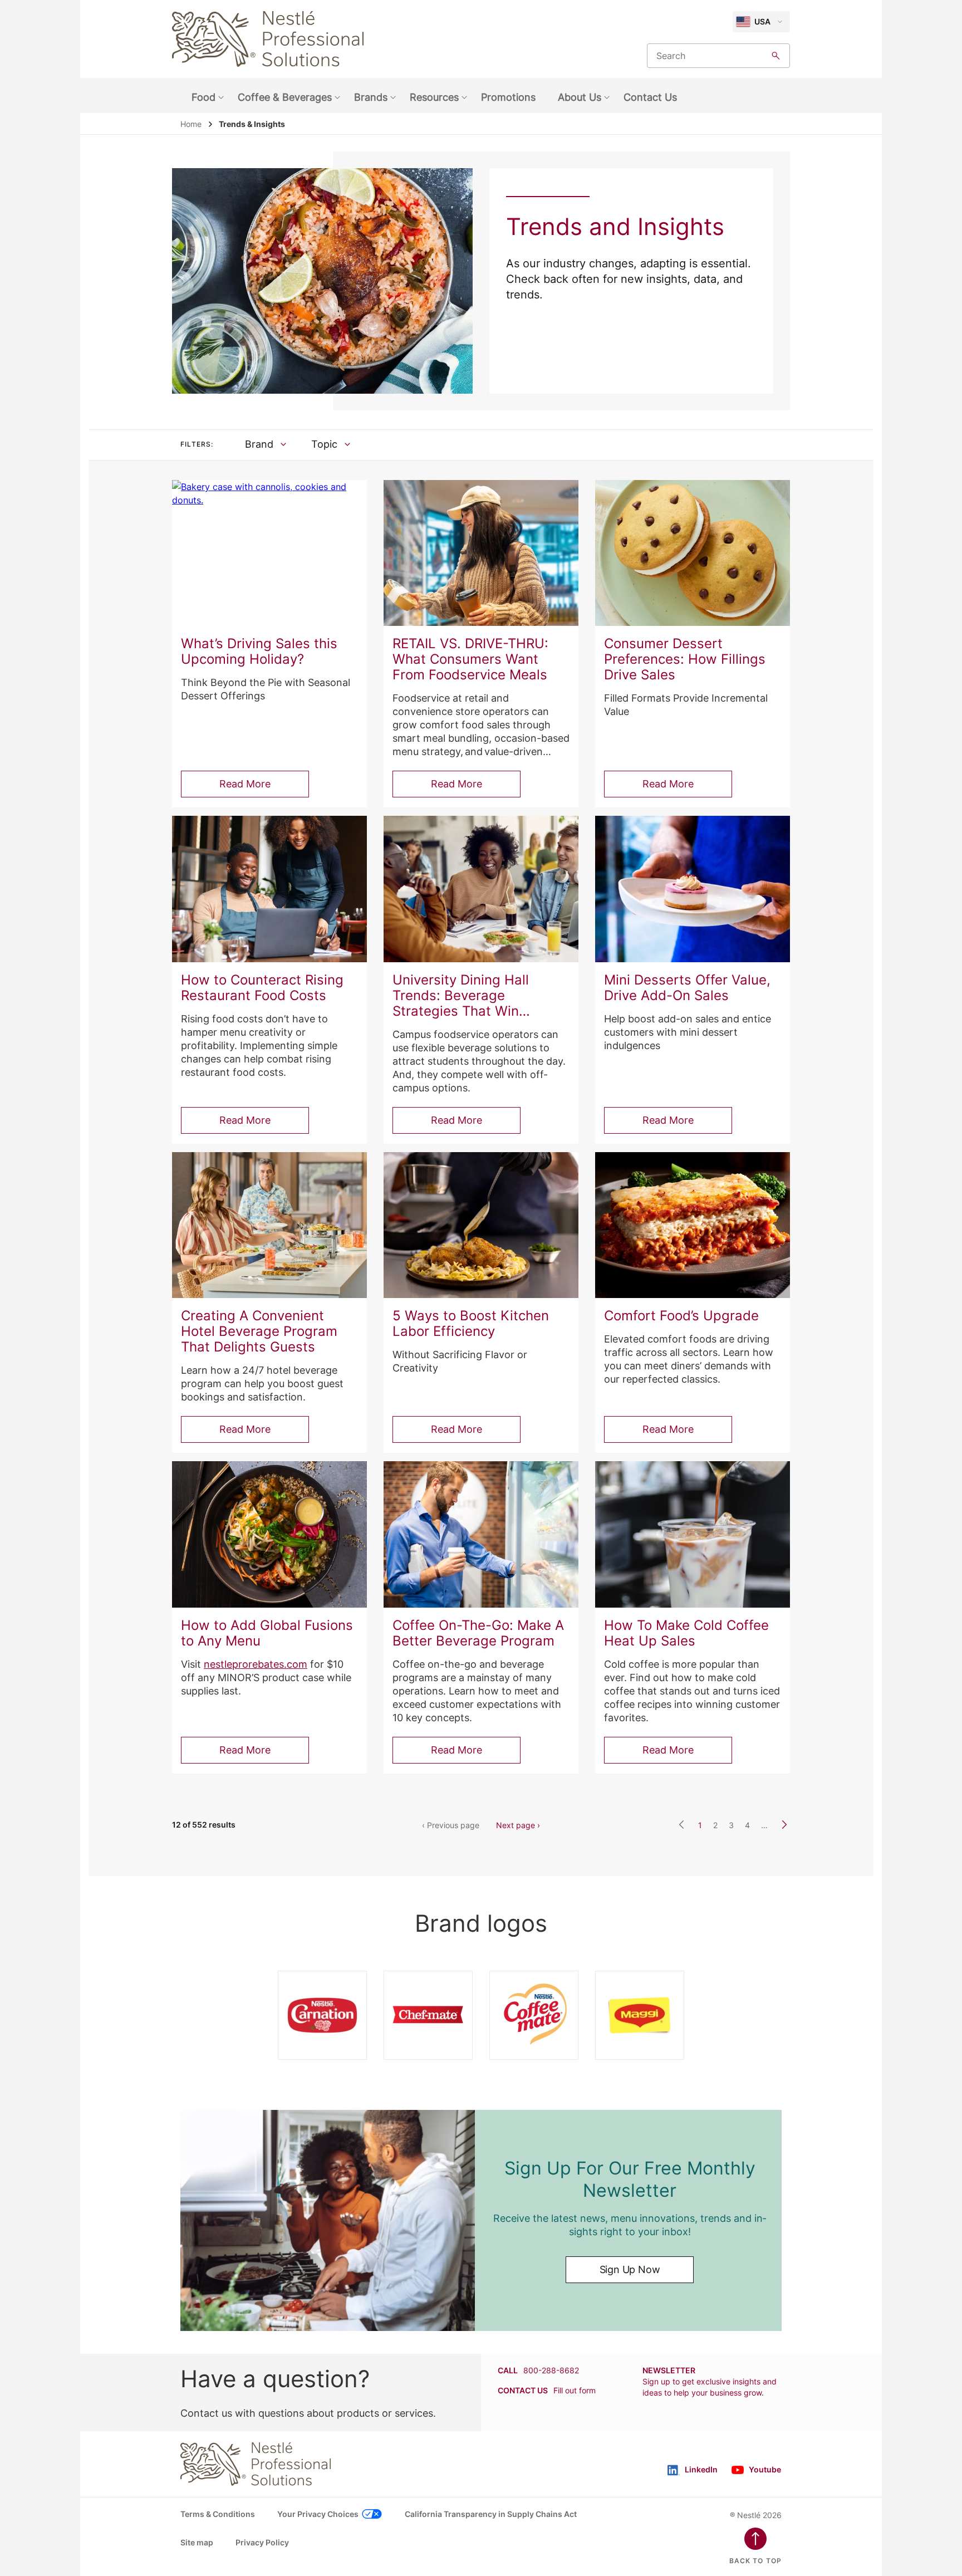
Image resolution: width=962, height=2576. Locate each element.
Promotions (508, 97)
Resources (434, 97)
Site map (197, 2542)
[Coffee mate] (534, 2015)
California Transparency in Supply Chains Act (491, 2514)
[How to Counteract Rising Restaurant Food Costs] (269, 889)
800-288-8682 (551, 2370)
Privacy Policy (262, 2542)
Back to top (755, 2561)
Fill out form (575, 2390)
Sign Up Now (630, 2269)
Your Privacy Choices (318, 2514)
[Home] (268, 39)
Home (191, 124)
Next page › (518, 1825)
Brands (371, 97)
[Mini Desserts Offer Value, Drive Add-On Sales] (693, 889)
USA (762, 21)
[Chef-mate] (428, 2015)
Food (203, 97)
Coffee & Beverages (285, 97)
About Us (580, 97)
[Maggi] (640, 2015)
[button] (266, 444)
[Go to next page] (784, 1825)
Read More (245, 784)
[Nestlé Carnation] (322, 2015)
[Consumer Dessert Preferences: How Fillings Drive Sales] (693, 553)
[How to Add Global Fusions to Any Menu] (269, 1534)
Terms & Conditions (218, 2514)
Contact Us (650, 97)
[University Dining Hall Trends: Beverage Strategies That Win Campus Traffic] (481, 889)
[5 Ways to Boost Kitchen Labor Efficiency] (481, 1225)
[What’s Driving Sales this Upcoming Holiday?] (269, 553)
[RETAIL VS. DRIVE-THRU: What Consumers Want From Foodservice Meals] (481, 553)
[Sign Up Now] (328, 2220)
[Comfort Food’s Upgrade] (693, 1225)
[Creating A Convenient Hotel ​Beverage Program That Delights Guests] (269, 1225)
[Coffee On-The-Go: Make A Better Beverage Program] (481, 1534)
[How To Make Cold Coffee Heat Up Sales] (693, 1534)
